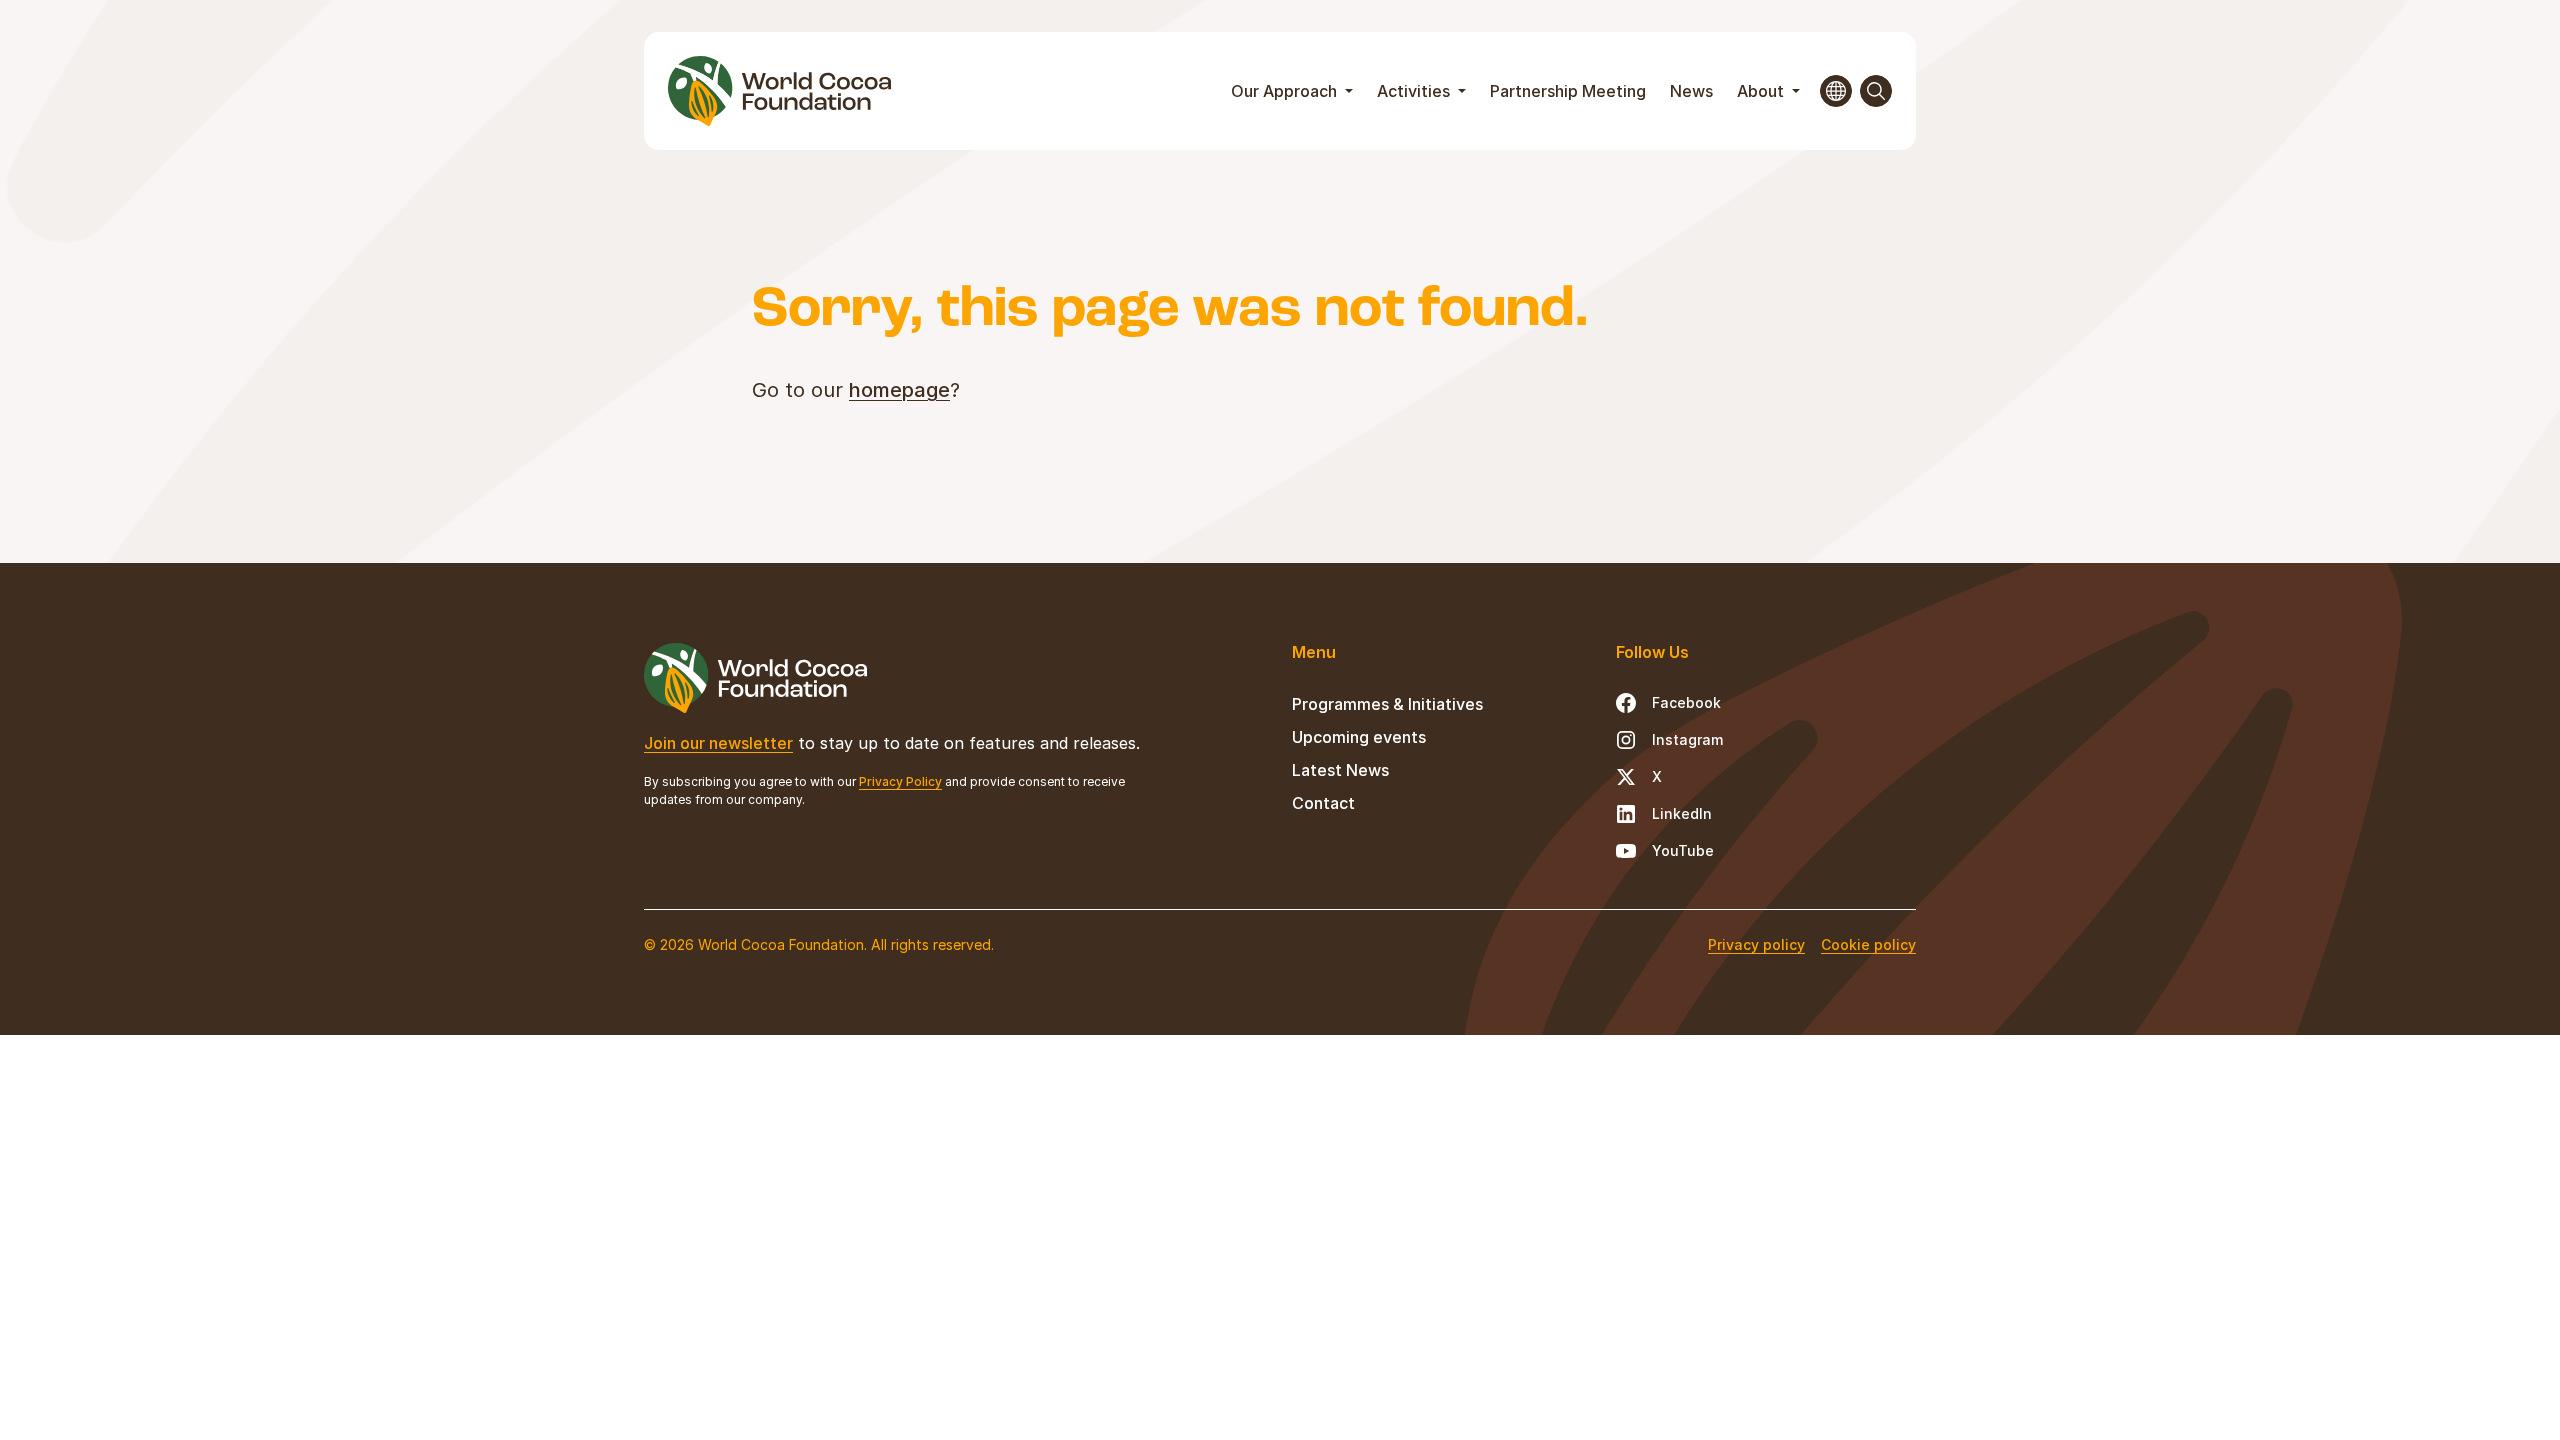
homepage (899, 390)
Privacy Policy (900, 781)
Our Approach (1286, 91)
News (1691, 91)
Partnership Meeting (1568, 91)
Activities (1415, 91)
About (1762, 91)
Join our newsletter (718, 743)
